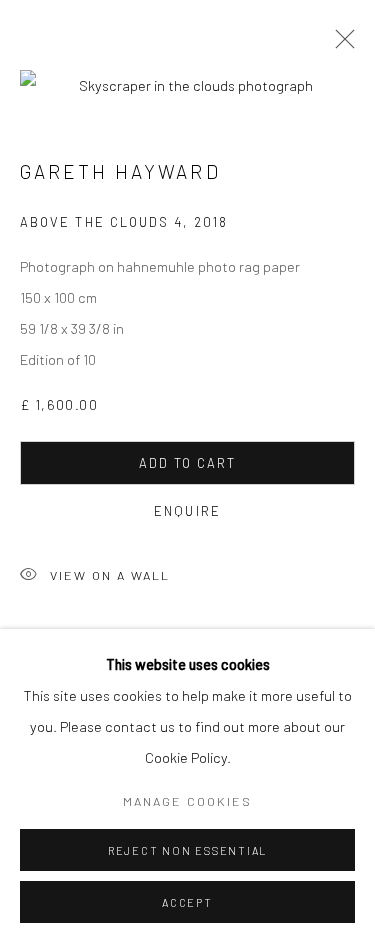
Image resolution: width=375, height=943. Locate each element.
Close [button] (340, 45)
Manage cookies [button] (187, 801)
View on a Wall (110, 574)
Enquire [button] (187, 511)
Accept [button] (187, 902)
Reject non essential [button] (187, 850)
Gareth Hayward (120, 171)
